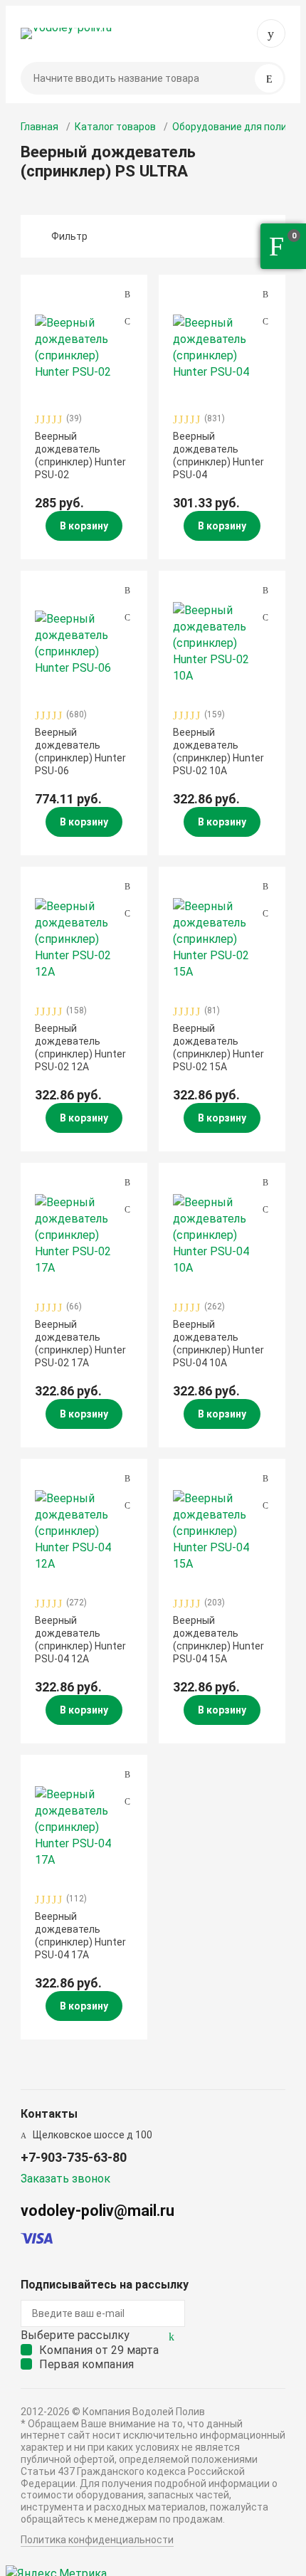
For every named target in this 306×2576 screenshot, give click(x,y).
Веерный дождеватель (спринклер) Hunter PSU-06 (80, 752)
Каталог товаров (115, 127)
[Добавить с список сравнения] (127, 295)
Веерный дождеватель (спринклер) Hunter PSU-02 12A (80, 1048)
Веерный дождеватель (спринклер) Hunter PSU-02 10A (218, 752)
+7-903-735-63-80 (271, 33)
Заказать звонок (65, 2179)
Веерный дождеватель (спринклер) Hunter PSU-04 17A (80, 1936)
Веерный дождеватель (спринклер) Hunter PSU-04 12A (80, 1640)
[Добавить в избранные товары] (127, 321)
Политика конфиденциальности (97, 2540)
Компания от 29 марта (99, 2350)
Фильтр (69, 236)
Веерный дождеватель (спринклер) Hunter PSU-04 (218, 456)
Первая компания (86, 2364)
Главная (39, 127)
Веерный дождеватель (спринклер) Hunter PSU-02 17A (80, 1344)
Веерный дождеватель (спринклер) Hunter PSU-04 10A (218, 1344)
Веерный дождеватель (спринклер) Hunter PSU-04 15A (218, 1640)
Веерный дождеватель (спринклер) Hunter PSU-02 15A (218, 1048)
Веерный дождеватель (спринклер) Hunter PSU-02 (80, 456)
